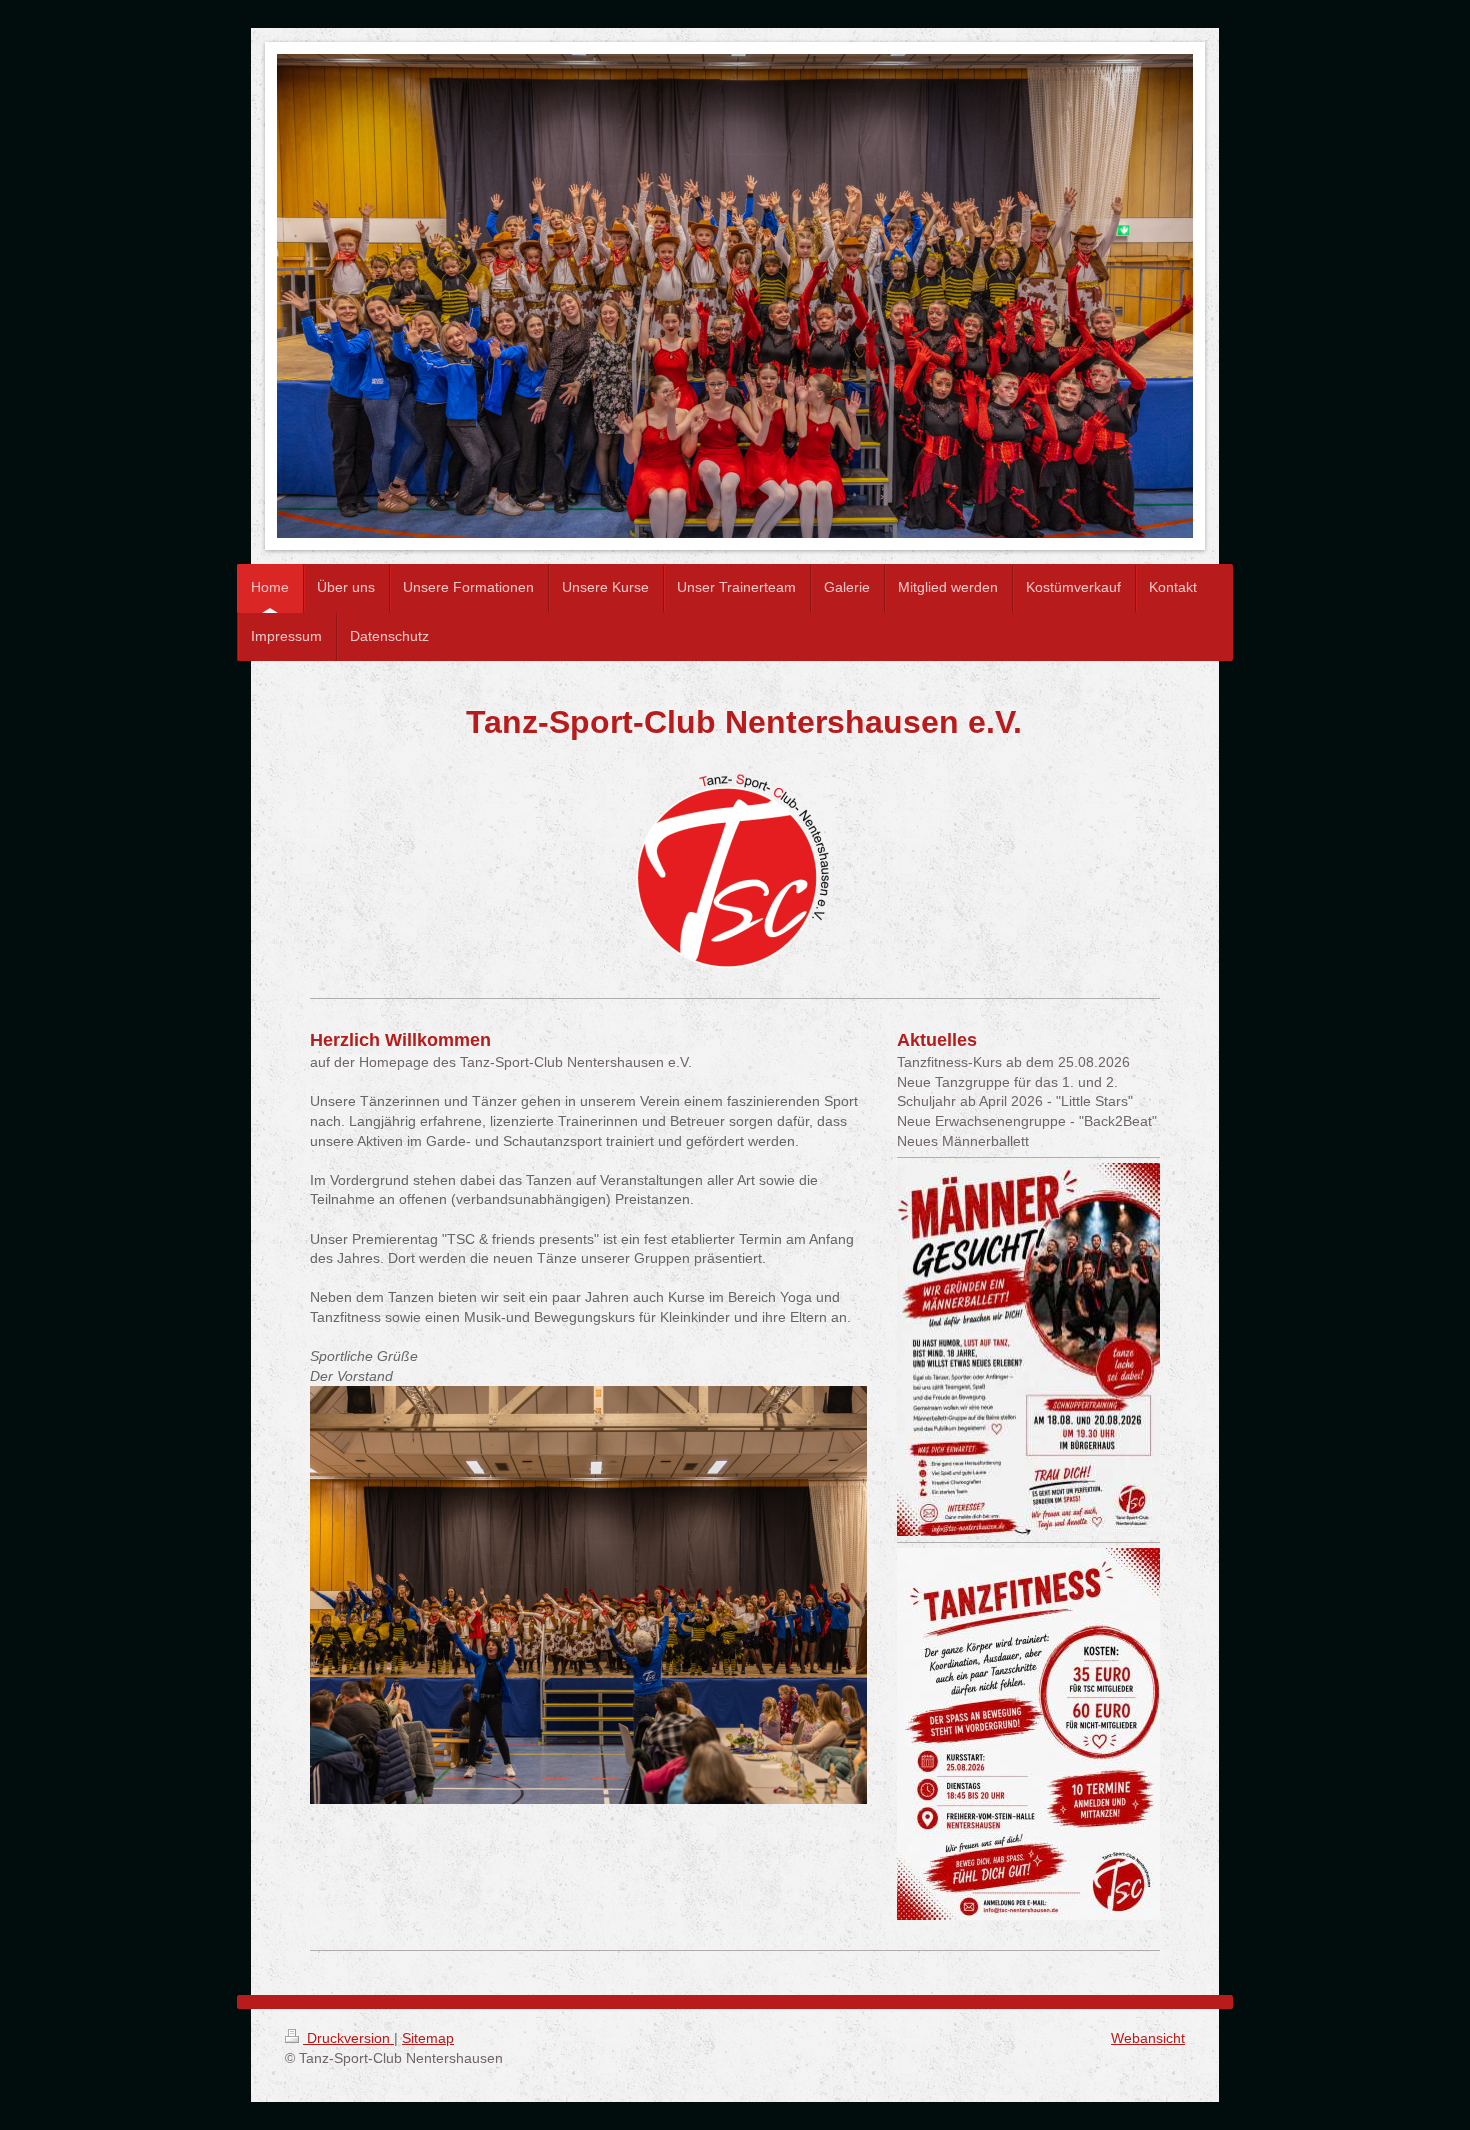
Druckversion (348, 2038)
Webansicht (1148, 2038)
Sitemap (428, 2038)
